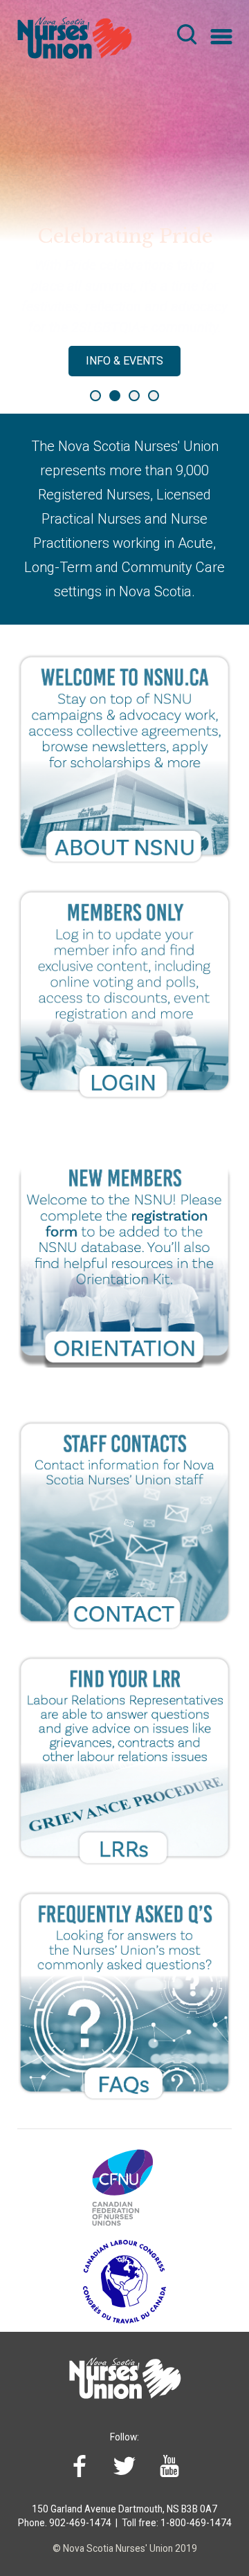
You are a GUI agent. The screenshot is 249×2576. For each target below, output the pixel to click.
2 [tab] (115, 396)
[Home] (72, 33)
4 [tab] (154, 396)
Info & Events (124, 361)
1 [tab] (95, 396)
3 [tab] (134, 396)
